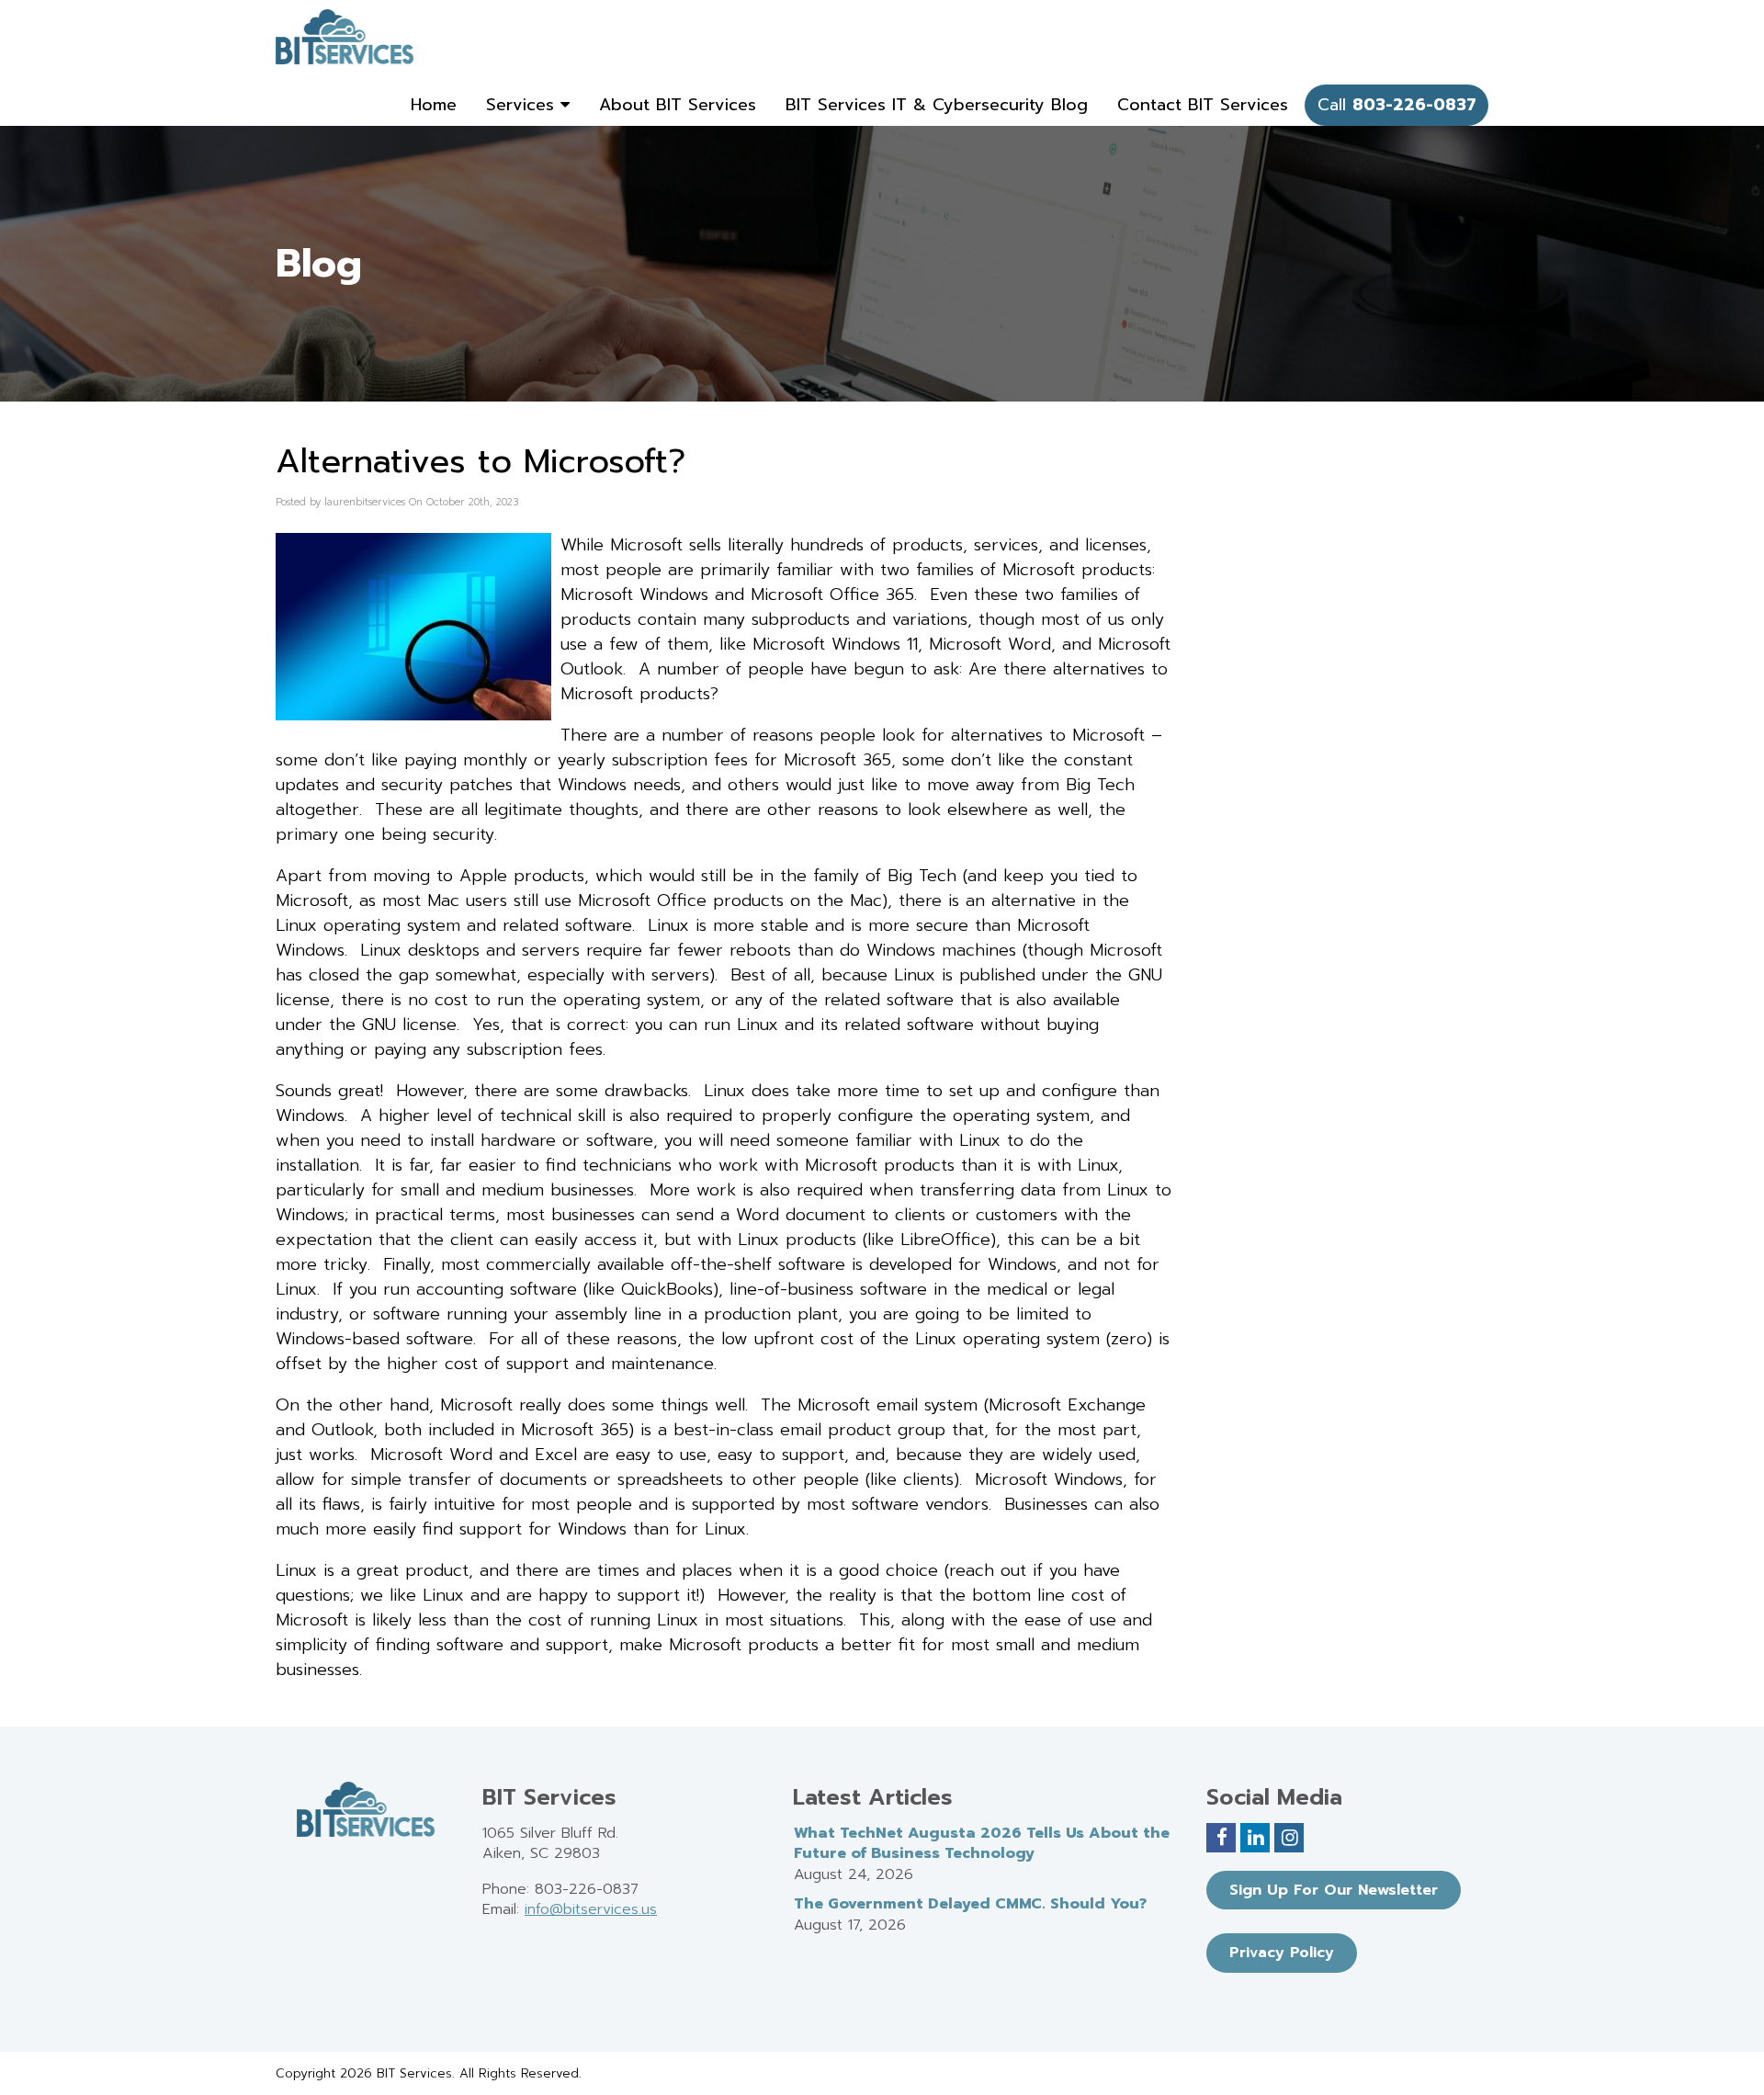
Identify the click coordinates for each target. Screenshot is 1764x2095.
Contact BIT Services (1203, 105)
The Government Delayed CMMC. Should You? (970, 1904)
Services (523, 105)
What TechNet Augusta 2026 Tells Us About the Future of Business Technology (982, 1844)
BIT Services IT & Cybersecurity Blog (937, 105)
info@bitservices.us (591, 1909)
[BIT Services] (345, 37)
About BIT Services (678, 105)
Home (434, 105)
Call (1397, 105)
